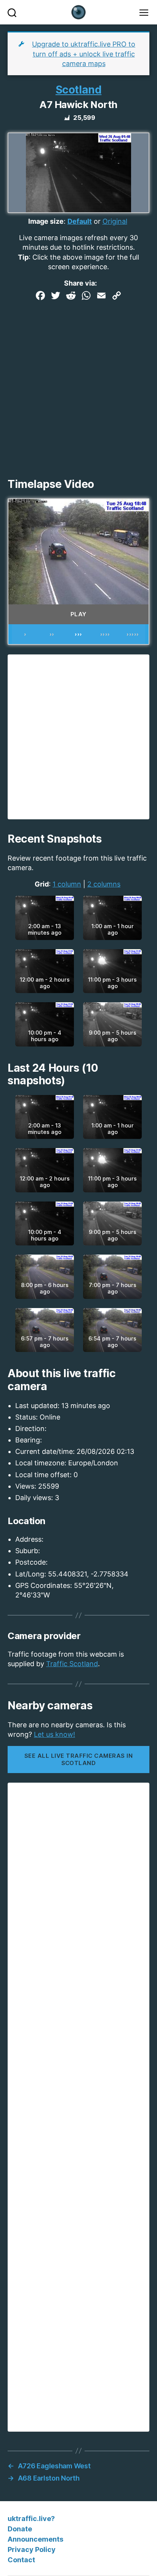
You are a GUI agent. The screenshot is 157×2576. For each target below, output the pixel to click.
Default (80, 221)
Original (115, 221)
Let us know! (54, 1734)
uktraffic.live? (31, 2519)
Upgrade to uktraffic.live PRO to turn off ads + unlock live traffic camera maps (84, 54)
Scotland (79, 90)
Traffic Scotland (72, 1664)
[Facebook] (40, 296)
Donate (20, 2529)
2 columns (104, 884)
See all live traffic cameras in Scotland (78, 1759)
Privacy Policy (32, 2549)
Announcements (35, 2539)
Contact (21, 2560)
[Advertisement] (78, 386)
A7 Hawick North (78, 105)
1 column (67, 884)
